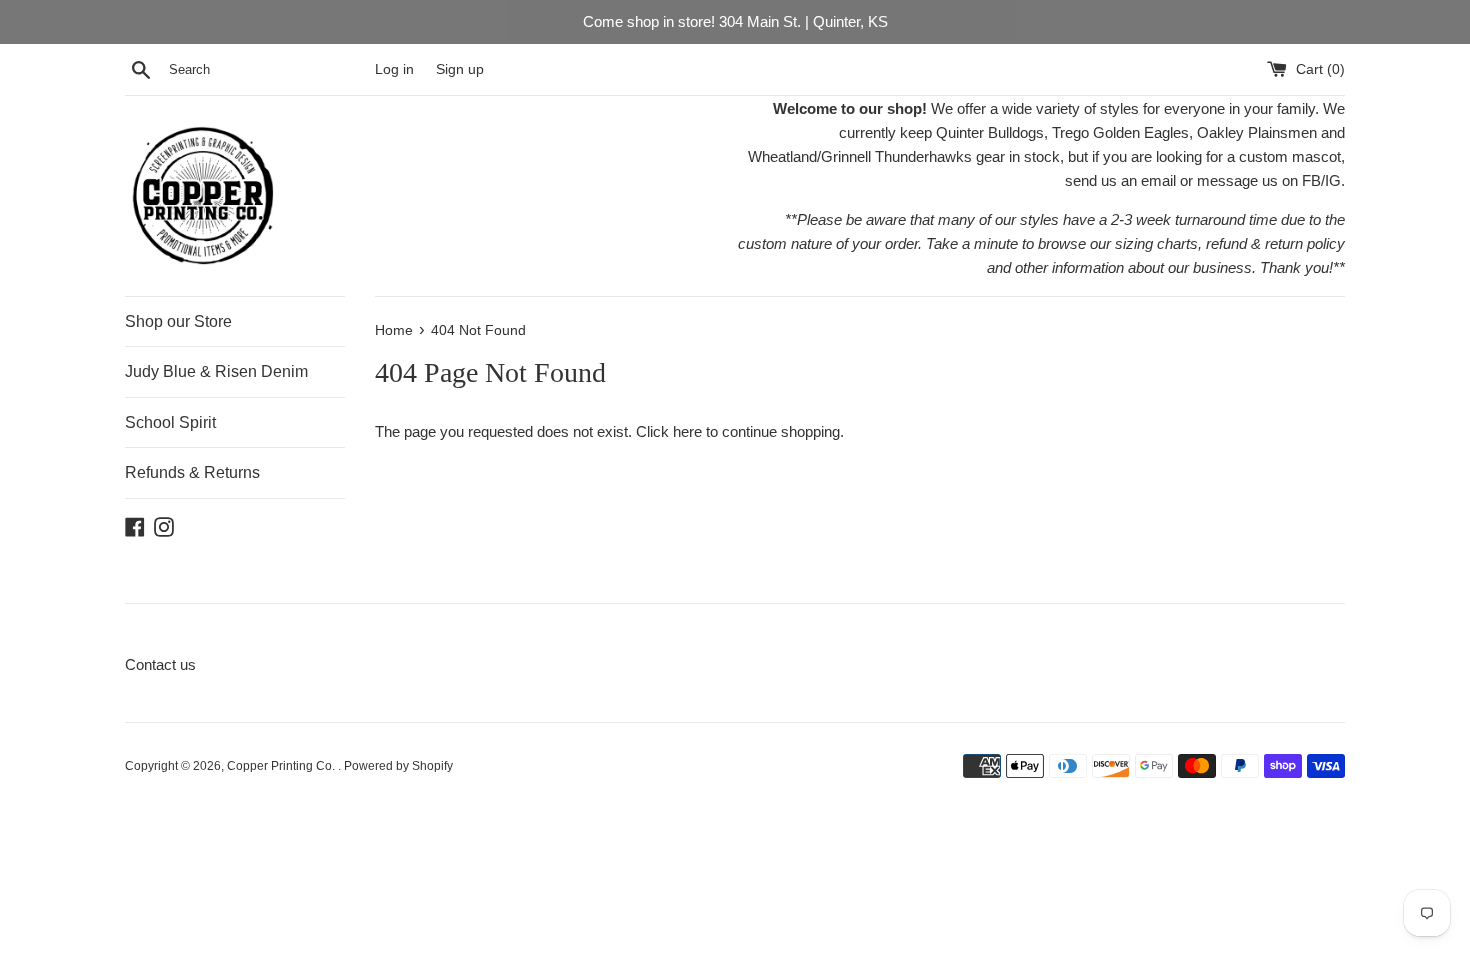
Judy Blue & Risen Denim (216, 371)
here (687, 431)
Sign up (460, 69)
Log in (394, 69)
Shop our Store (178, 321)
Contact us (160, 664)
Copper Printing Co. (282, 766)
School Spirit (170, 422)
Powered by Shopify (398, 766)
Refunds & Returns (192, 472)
